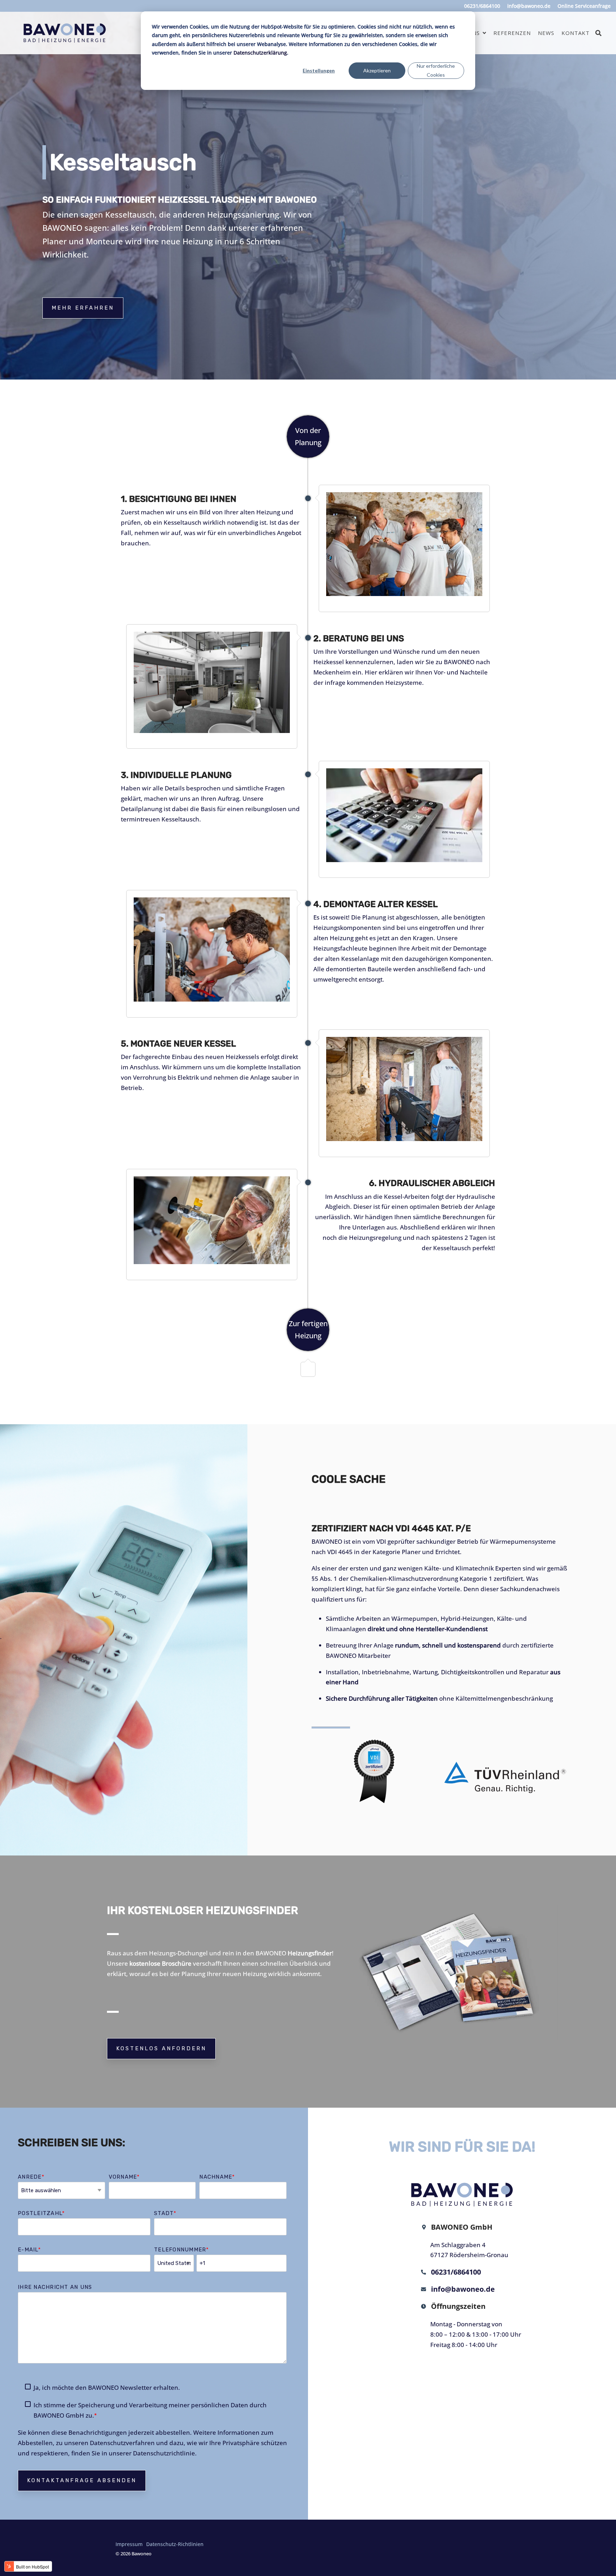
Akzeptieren (377, 70)
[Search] (599, 33)
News (546, 33)
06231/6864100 (454, 2272)
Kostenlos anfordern (161, 2048)
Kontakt (576, 33)
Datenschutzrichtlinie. (165, 2453)
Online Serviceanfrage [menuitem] (584, 6)
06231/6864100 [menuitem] (482, 6)
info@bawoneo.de (461, 2289)
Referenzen (512, 33)
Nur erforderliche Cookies (436, 70)
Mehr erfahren (83, 308)
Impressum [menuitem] (129, 2544)
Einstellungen (319, 70)
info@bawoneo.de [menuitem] (529, 6)
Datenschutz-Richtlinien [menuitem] (175, 2544)
